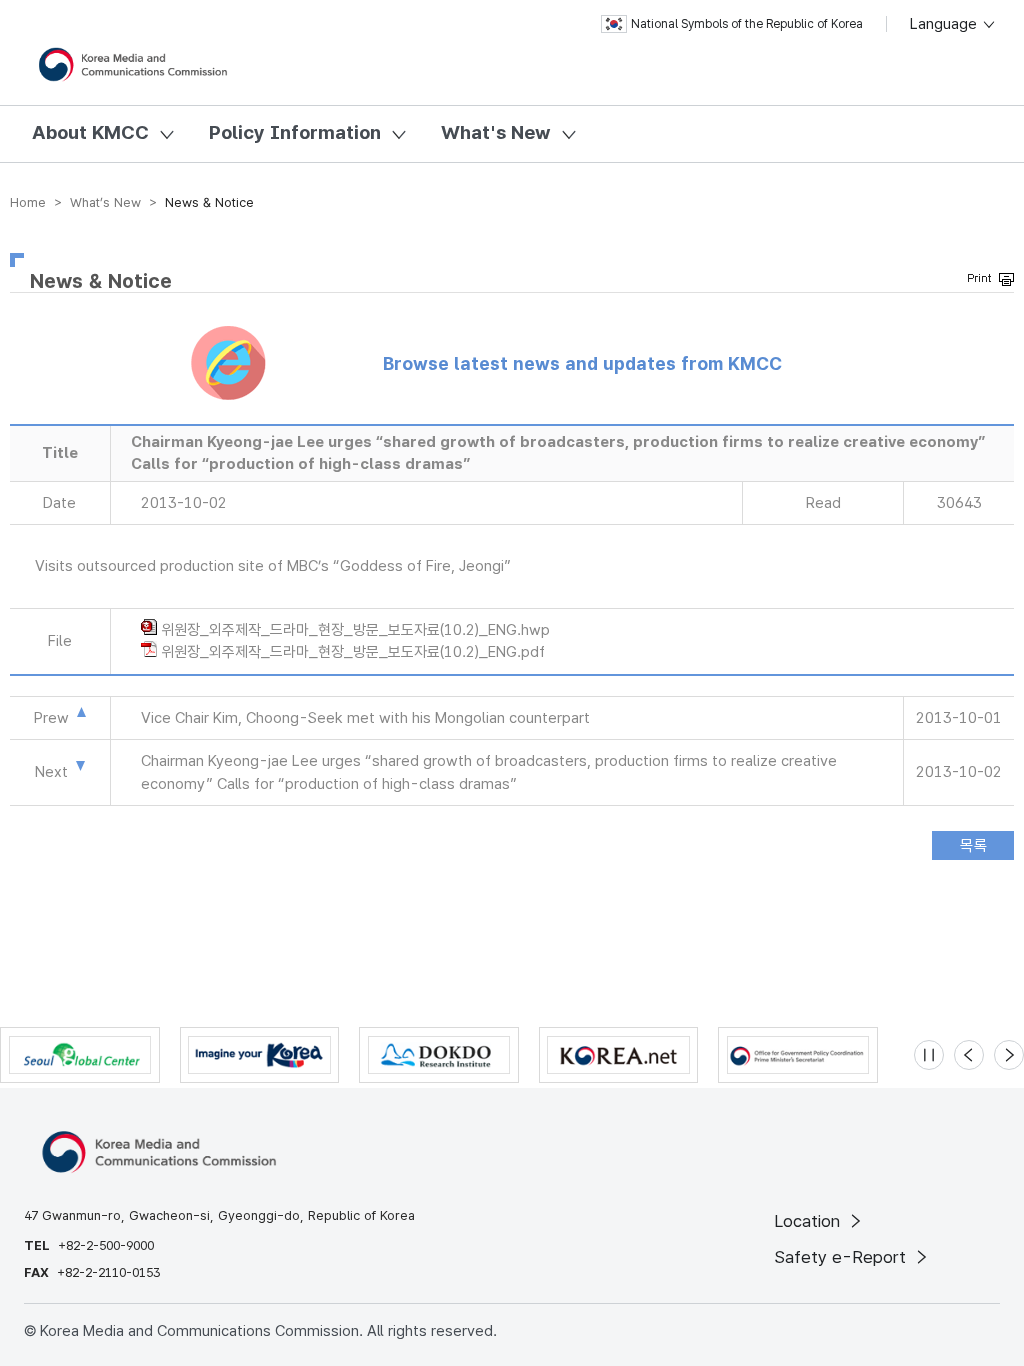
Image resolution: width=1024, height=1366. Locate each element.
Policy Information (295, 132)
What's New (496, 132)
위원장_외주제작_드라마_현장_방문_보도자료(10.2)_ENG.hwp (355, 630)
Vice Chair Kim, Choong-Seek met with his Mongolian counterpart (365, 718)
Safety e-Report (842, 1257)
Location (809, 1221)
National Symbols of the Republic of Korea (747, 24)
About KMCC (90, 132)
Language (945, 24)
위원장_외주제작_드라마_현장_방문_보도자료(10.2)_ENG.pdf (353, 652)
